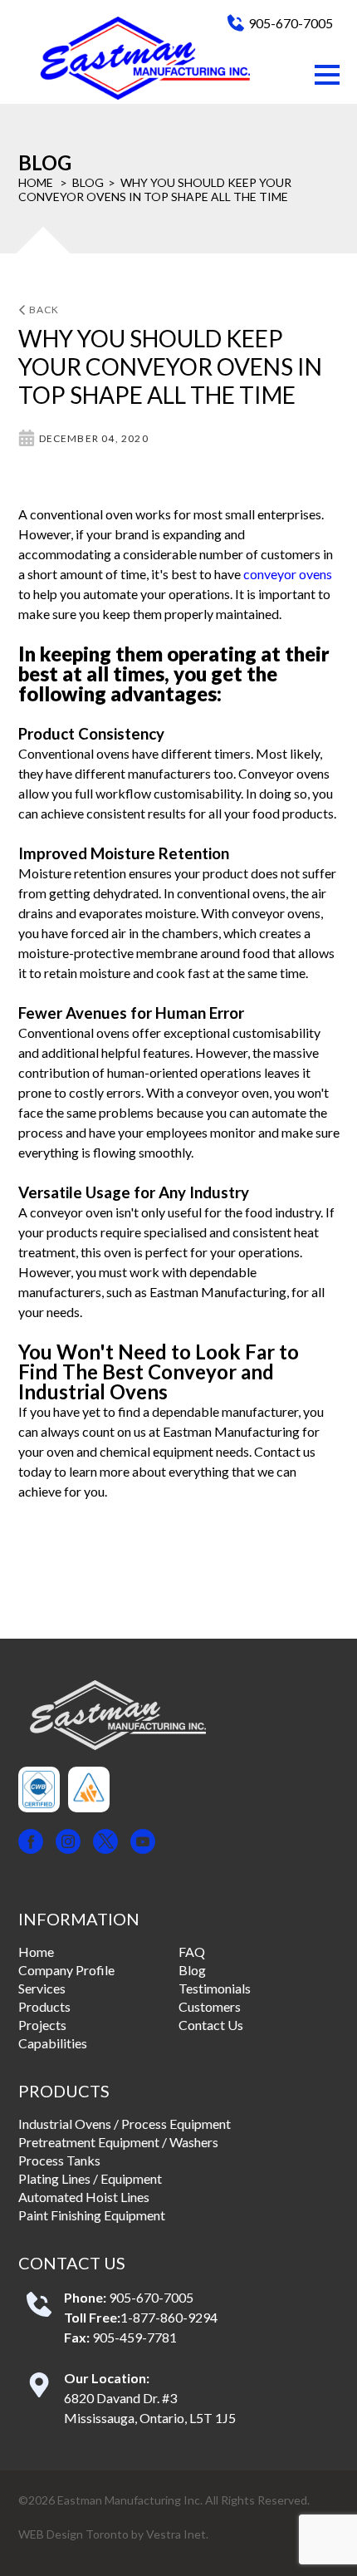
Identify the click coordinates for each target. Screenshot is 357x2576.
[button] (327, 75)
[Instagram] (68, 1843)
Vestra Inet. (177, 2534)
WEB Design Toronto (73, 2534)
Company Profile (66, 1970)
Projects (42, 2025)
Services (42, 1988)
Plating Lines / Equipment (90, 2178)
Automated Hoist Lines (84, 2197)
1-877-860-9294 (169, 2317)
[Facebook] (31, 1843)
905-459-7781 (134, 2337)
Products (44, 2006)
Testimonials (215, 1988)
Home (36, 182)
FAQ (192, 1952)
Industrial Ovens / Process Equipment (125, 2124)
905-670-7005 (291, 23)
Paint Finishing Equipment (92, 2215)
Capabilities (53, 2043)
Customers (210, 2006)
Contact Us (211, 2025)
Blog (88, 182)
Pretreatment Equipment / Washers (118, 2142)
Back (44, 310)
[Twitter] (105, 1843)
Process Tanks (59, 2160)
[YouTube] (143, 1843)
